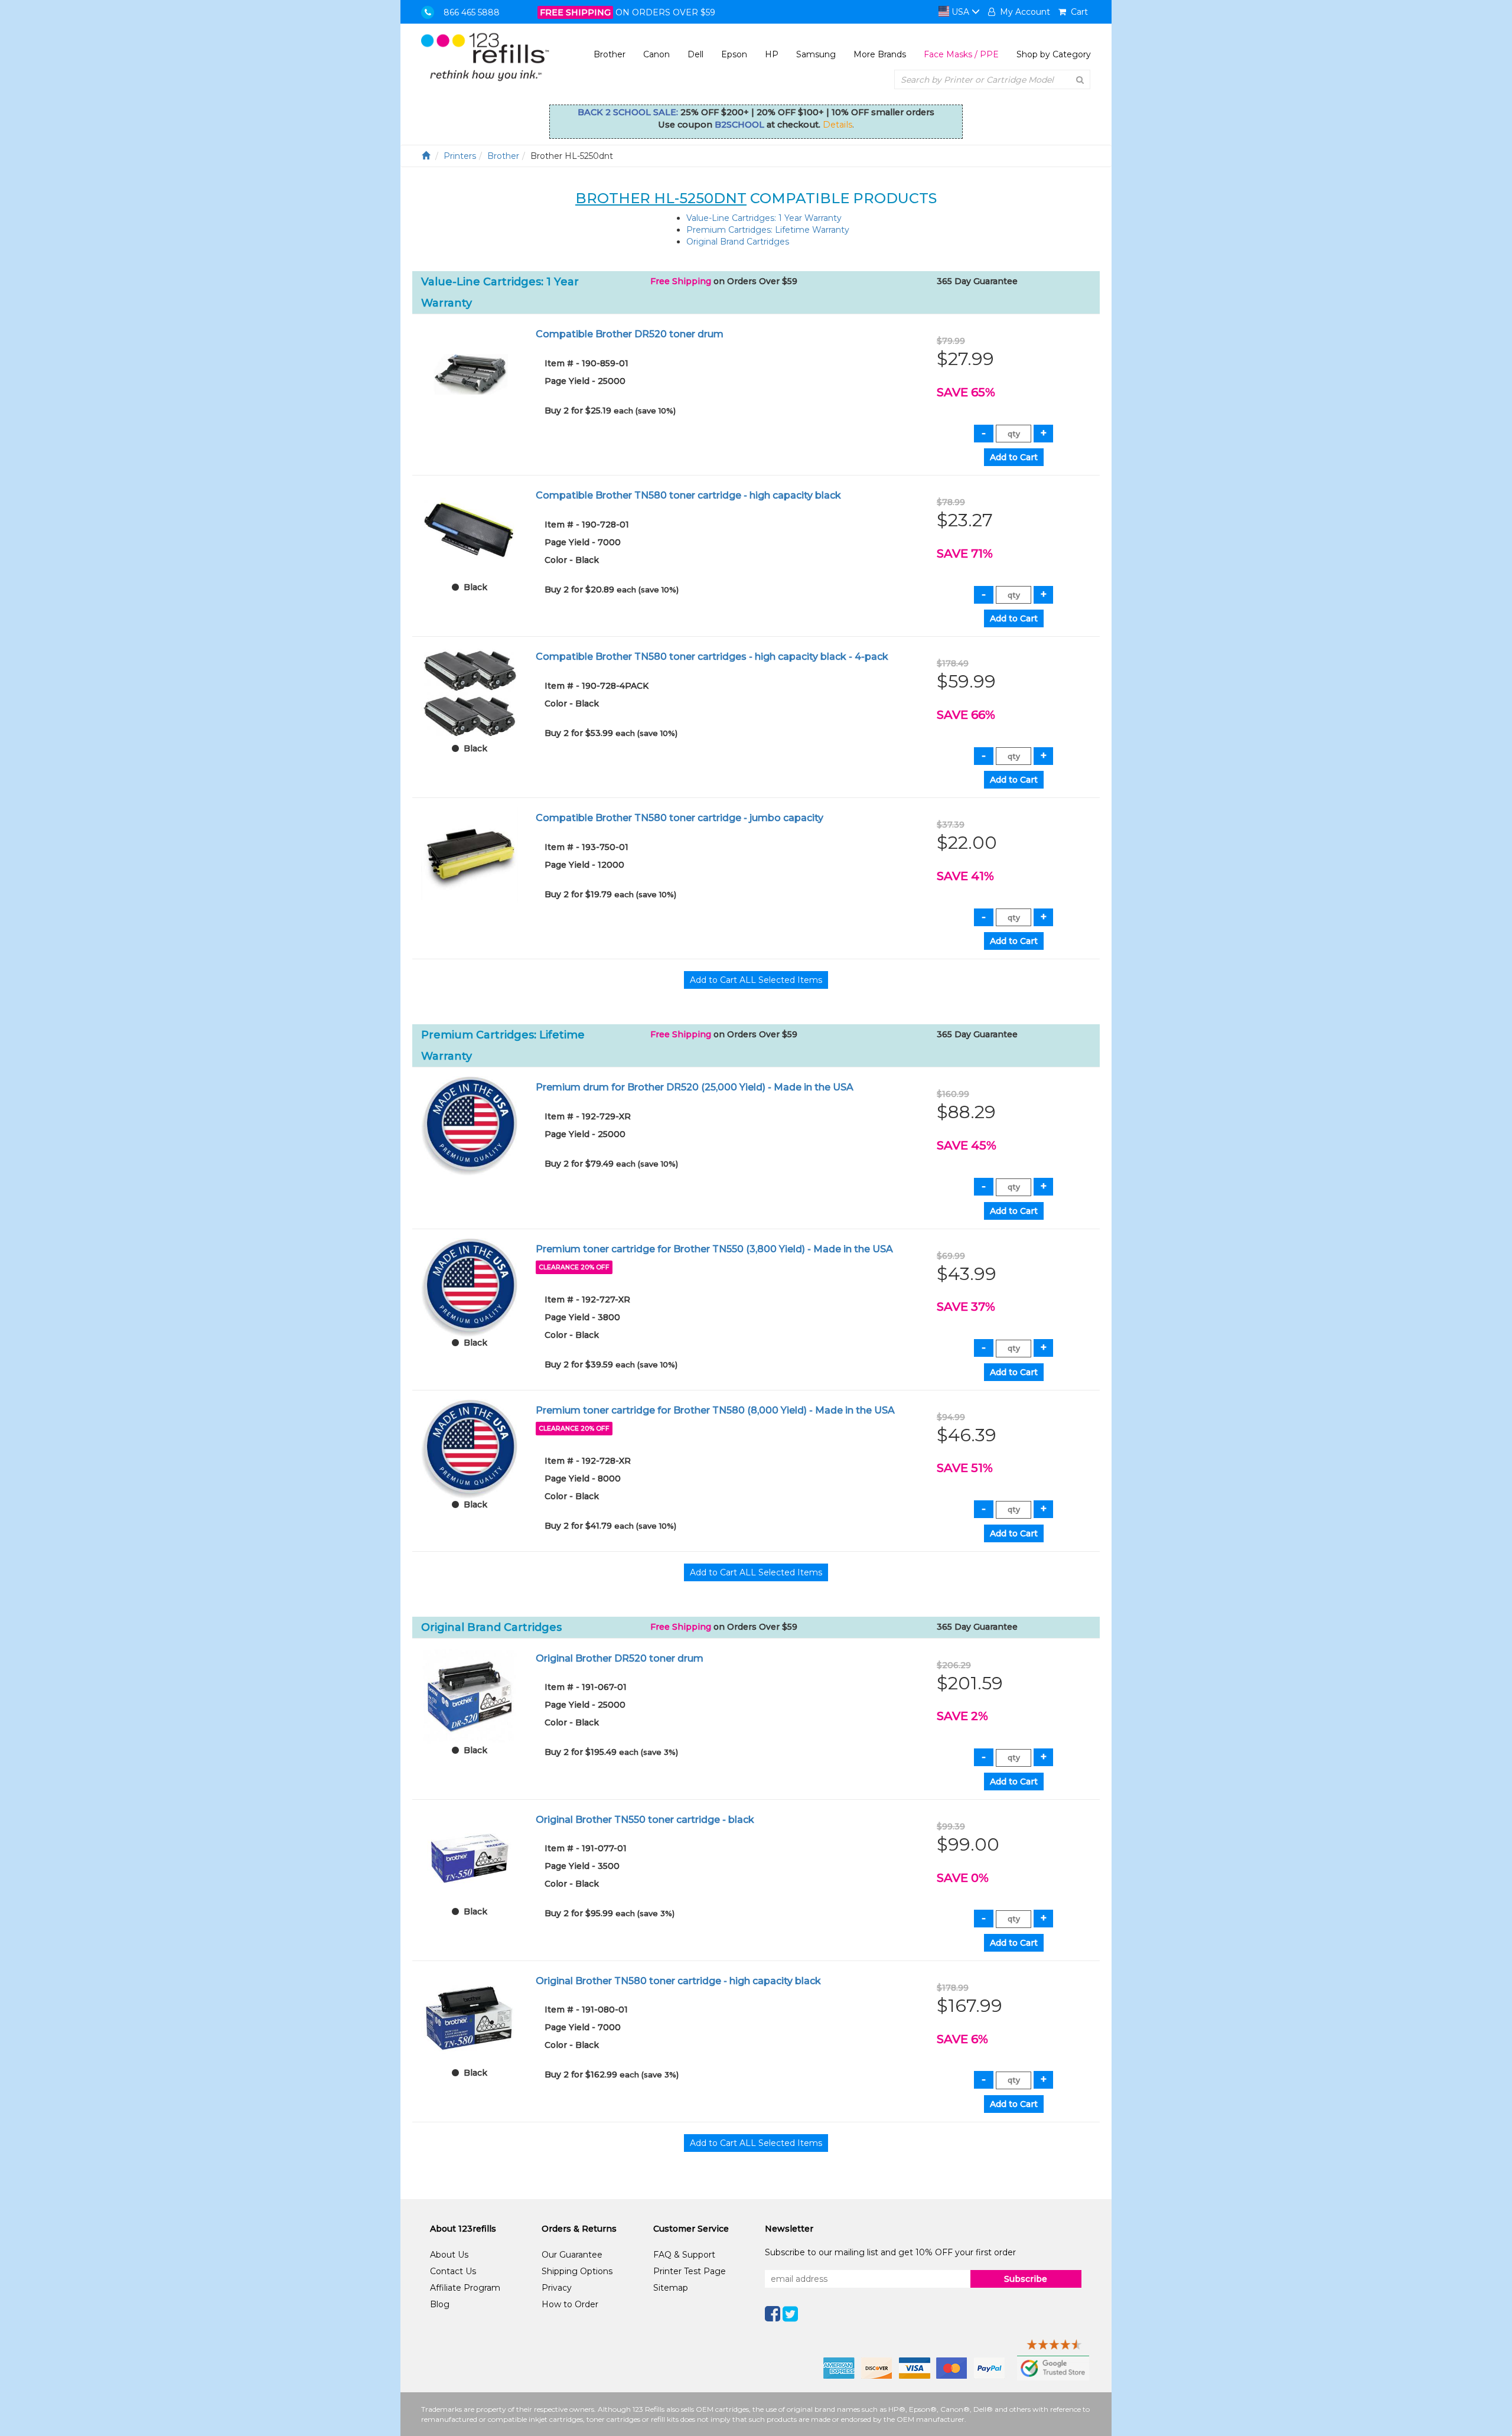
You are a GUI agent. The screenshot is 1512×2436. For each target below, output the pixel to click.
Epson (734, 54)
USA (960, 12)
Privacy (557, 2288)
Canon (656, 54)
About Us (449, 2255)
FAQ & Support (684, 2255)
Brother (610, 54)
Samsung (816, 54)
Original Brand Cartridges (738, 242)
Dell (695, 54)
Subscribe (1026, 2279)
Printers (460, 156)
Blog (440, 2304)
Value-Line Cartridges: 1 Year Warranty (764, 218)
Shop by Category (1054, 54)
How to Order (570, 2304)
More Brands (880, 54)
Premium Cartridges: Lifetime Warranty (768, 230)
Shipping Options (577, 2271)
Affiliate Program (465, 2288)
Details (838, 125)
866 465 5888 (472, 12)
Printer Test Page (690, 2271)
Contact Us (453, 2271)
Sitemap (671, 2288)
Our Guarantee (572, 2255)
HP (772, 54)
